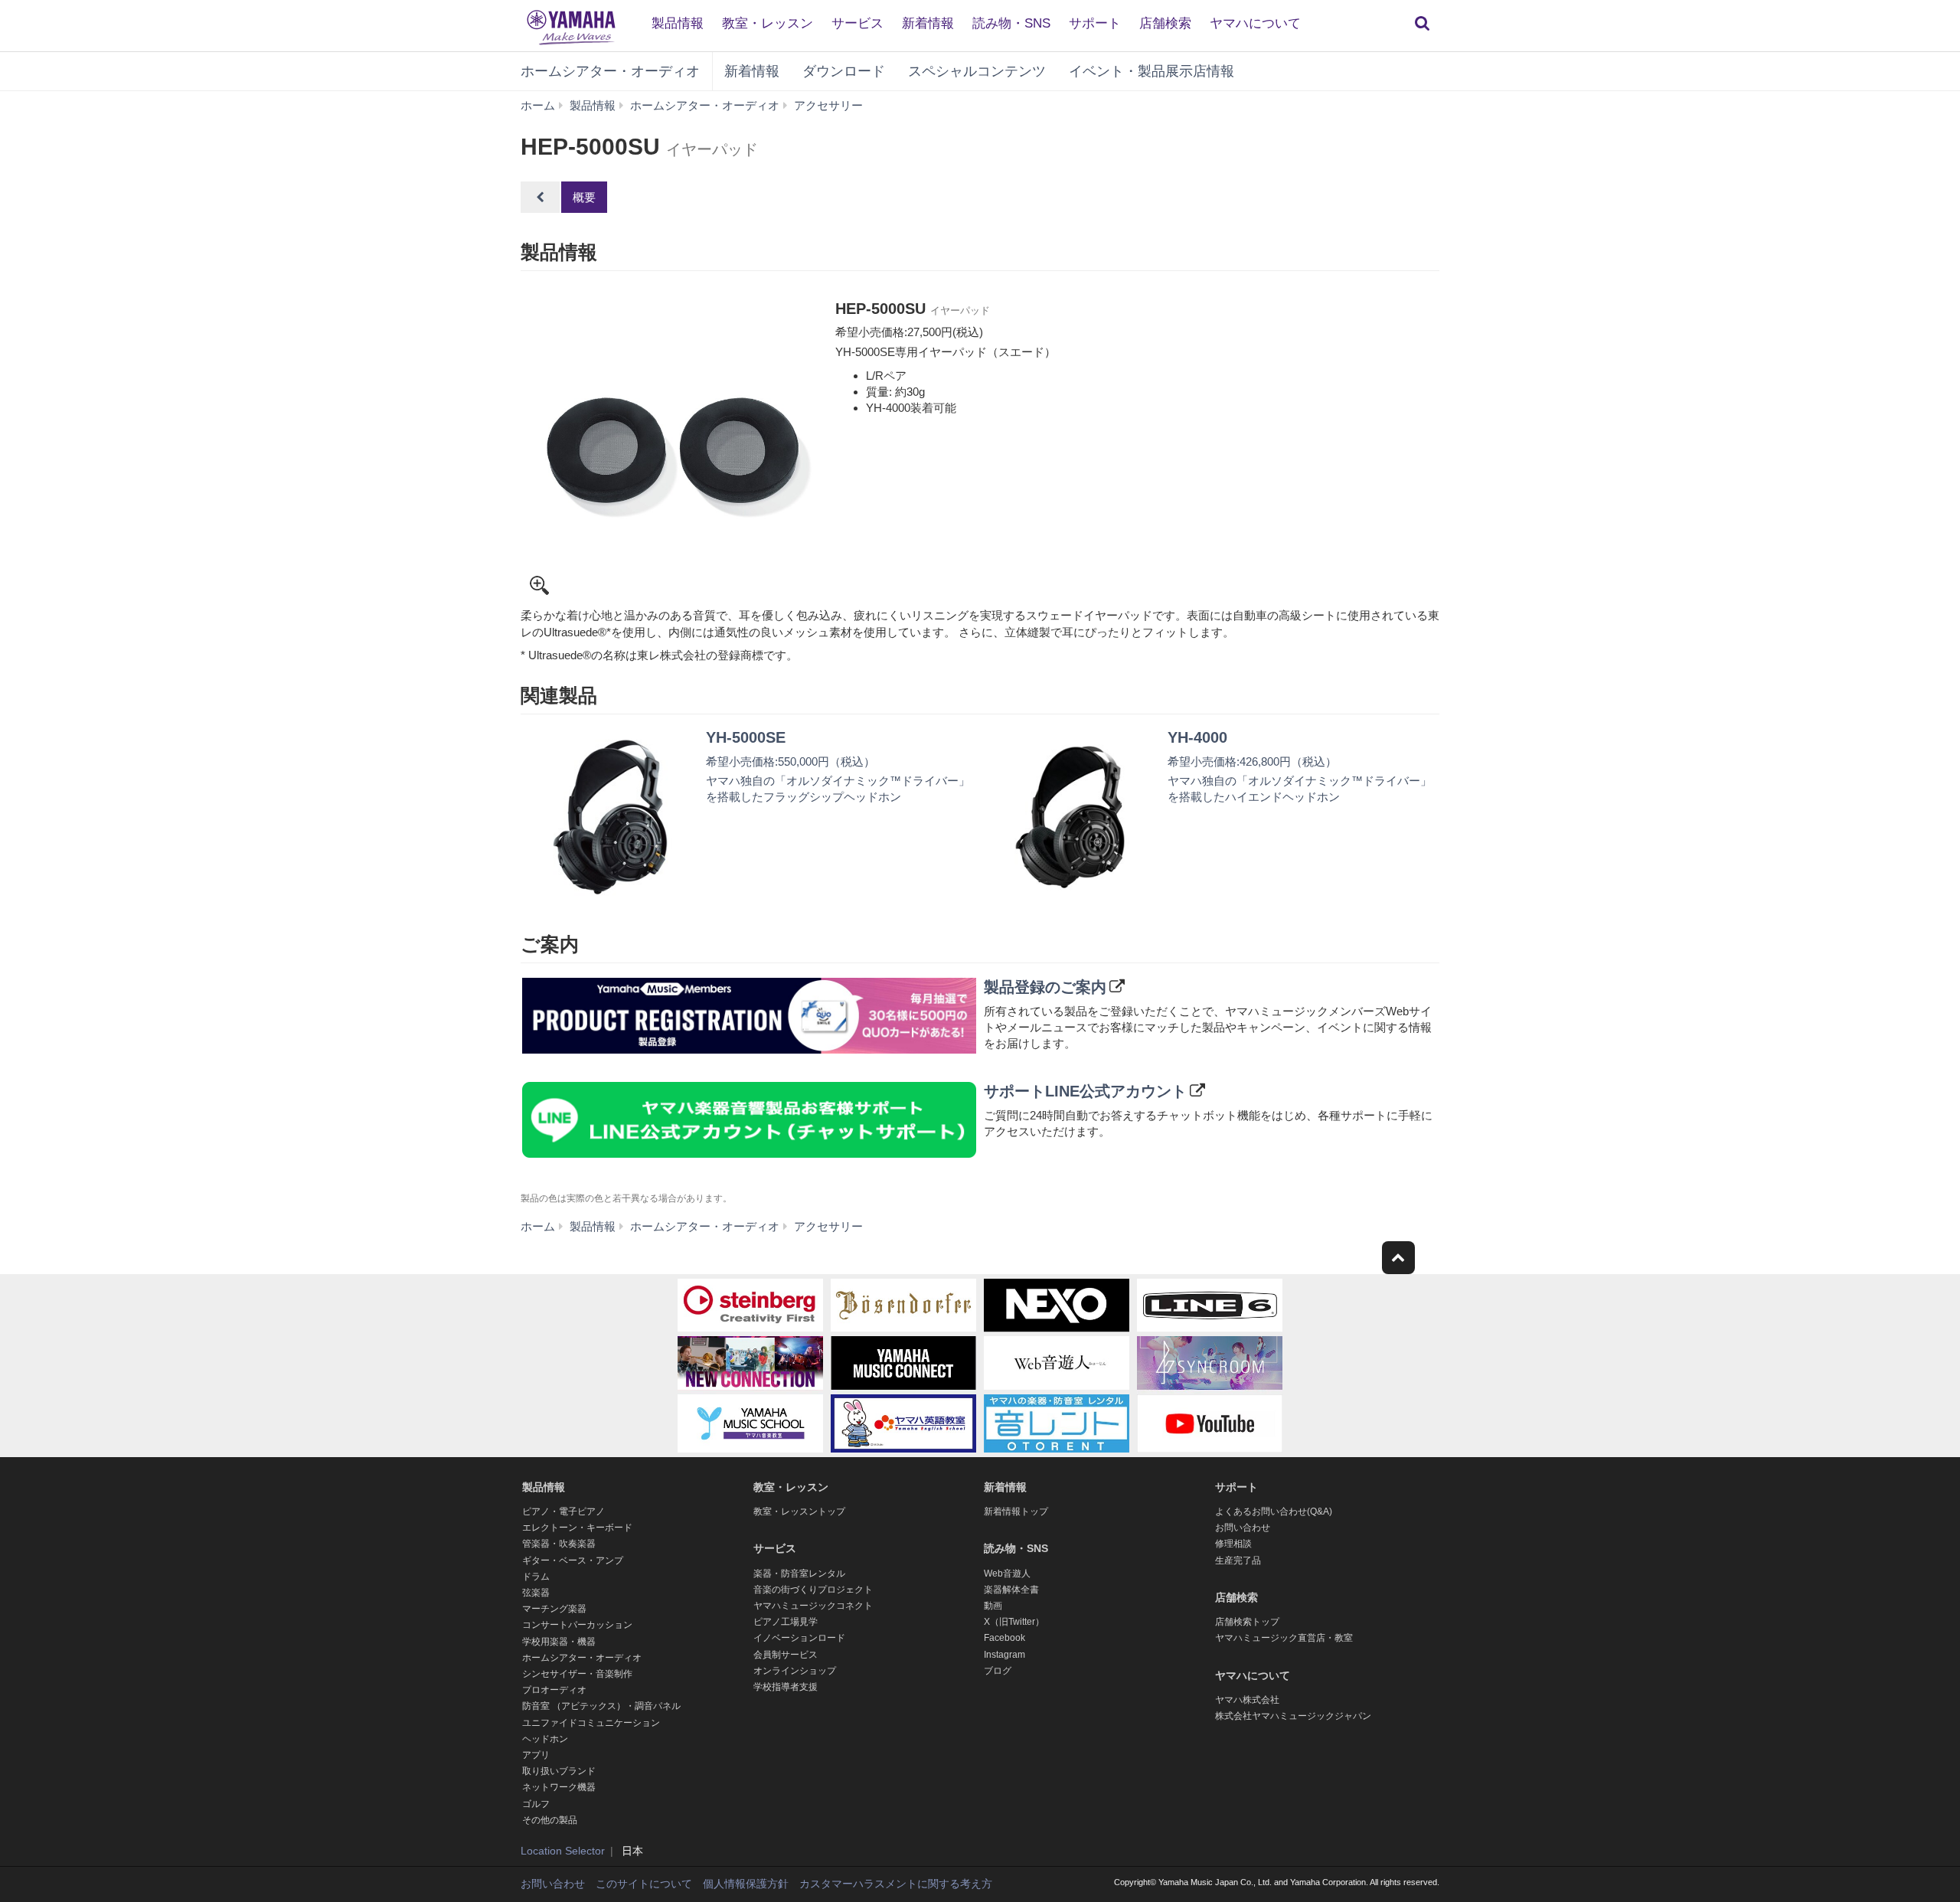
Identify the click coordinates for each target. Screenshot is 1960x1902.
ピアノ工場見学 (786, 1622)
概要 (584, 197)
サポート (1095, 23)
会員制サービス (786, 1655)
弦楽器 (536, 1593)
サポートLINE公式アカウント (1085, 1091)
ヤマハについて (1255, 23)
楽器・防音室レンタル (799, 1574)
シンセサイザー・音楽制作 (577, 1674)
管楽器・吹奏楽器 (559, 1544)
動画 (993, 1606)
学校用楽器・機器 (559, 1642)
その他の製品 (550, 1820)
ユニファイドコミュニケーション (591, 1723)
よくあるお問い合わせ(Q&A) (1274, 1511)
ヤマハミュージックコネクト (813, 1606)
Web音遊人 (1007, 1574)
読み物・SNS (1011, 23)
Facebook (1004, 1638)
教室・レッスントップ (799, 1511)
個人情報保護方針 (746, 1884)
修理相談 (1233, 1544)
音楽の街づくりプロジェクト (813, 1590)
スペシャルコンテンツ (977, 71)
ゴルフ (536, 1804)
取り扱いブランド (559, 1771)
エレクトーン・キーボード (577, 1528)
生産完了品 (1238, 1560)
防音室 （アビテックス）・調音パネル (601, 1706)
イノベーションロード (799, 1638)
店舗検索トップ (1247, 1622)
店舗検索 (1165, 23)
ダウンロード (844, 71)
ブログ (998, 1671)
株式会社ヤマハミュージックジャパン (1293, 1716)
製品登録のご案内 (1045, 987)
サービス (857, 23)
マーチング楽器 (554, 1609)
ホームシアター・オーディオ (610, 71)
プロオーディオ (554, 1690)
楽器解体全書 (1011, 1590)
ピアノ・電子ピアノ (563, 1511)
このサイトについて (644, 1884)
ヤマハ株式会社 (1247, 1700)
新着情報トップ (1016, 1511)
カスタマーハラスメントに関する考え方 (896, 1884)
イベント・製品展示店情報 (1151, 71)
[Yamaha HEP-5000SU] (672, 450)
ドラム (536, 1577)
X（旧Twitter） (1014, 1622)
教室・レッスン (768, 23)
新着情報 (928, 23)
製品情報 (678, 23)
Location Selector (563, 1851)
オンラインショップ (795, 1671)
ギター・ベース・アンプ (573, 1560)
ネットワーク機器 (559, 1787)
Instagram (1004, 1655)
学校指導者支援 (786, 1687)
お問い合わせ (1243, 1528)
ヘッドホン (545, 1739)
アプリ (536, 1755)
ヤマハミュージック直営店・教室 (1284, 1638)
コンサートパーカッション (577, 1625)
